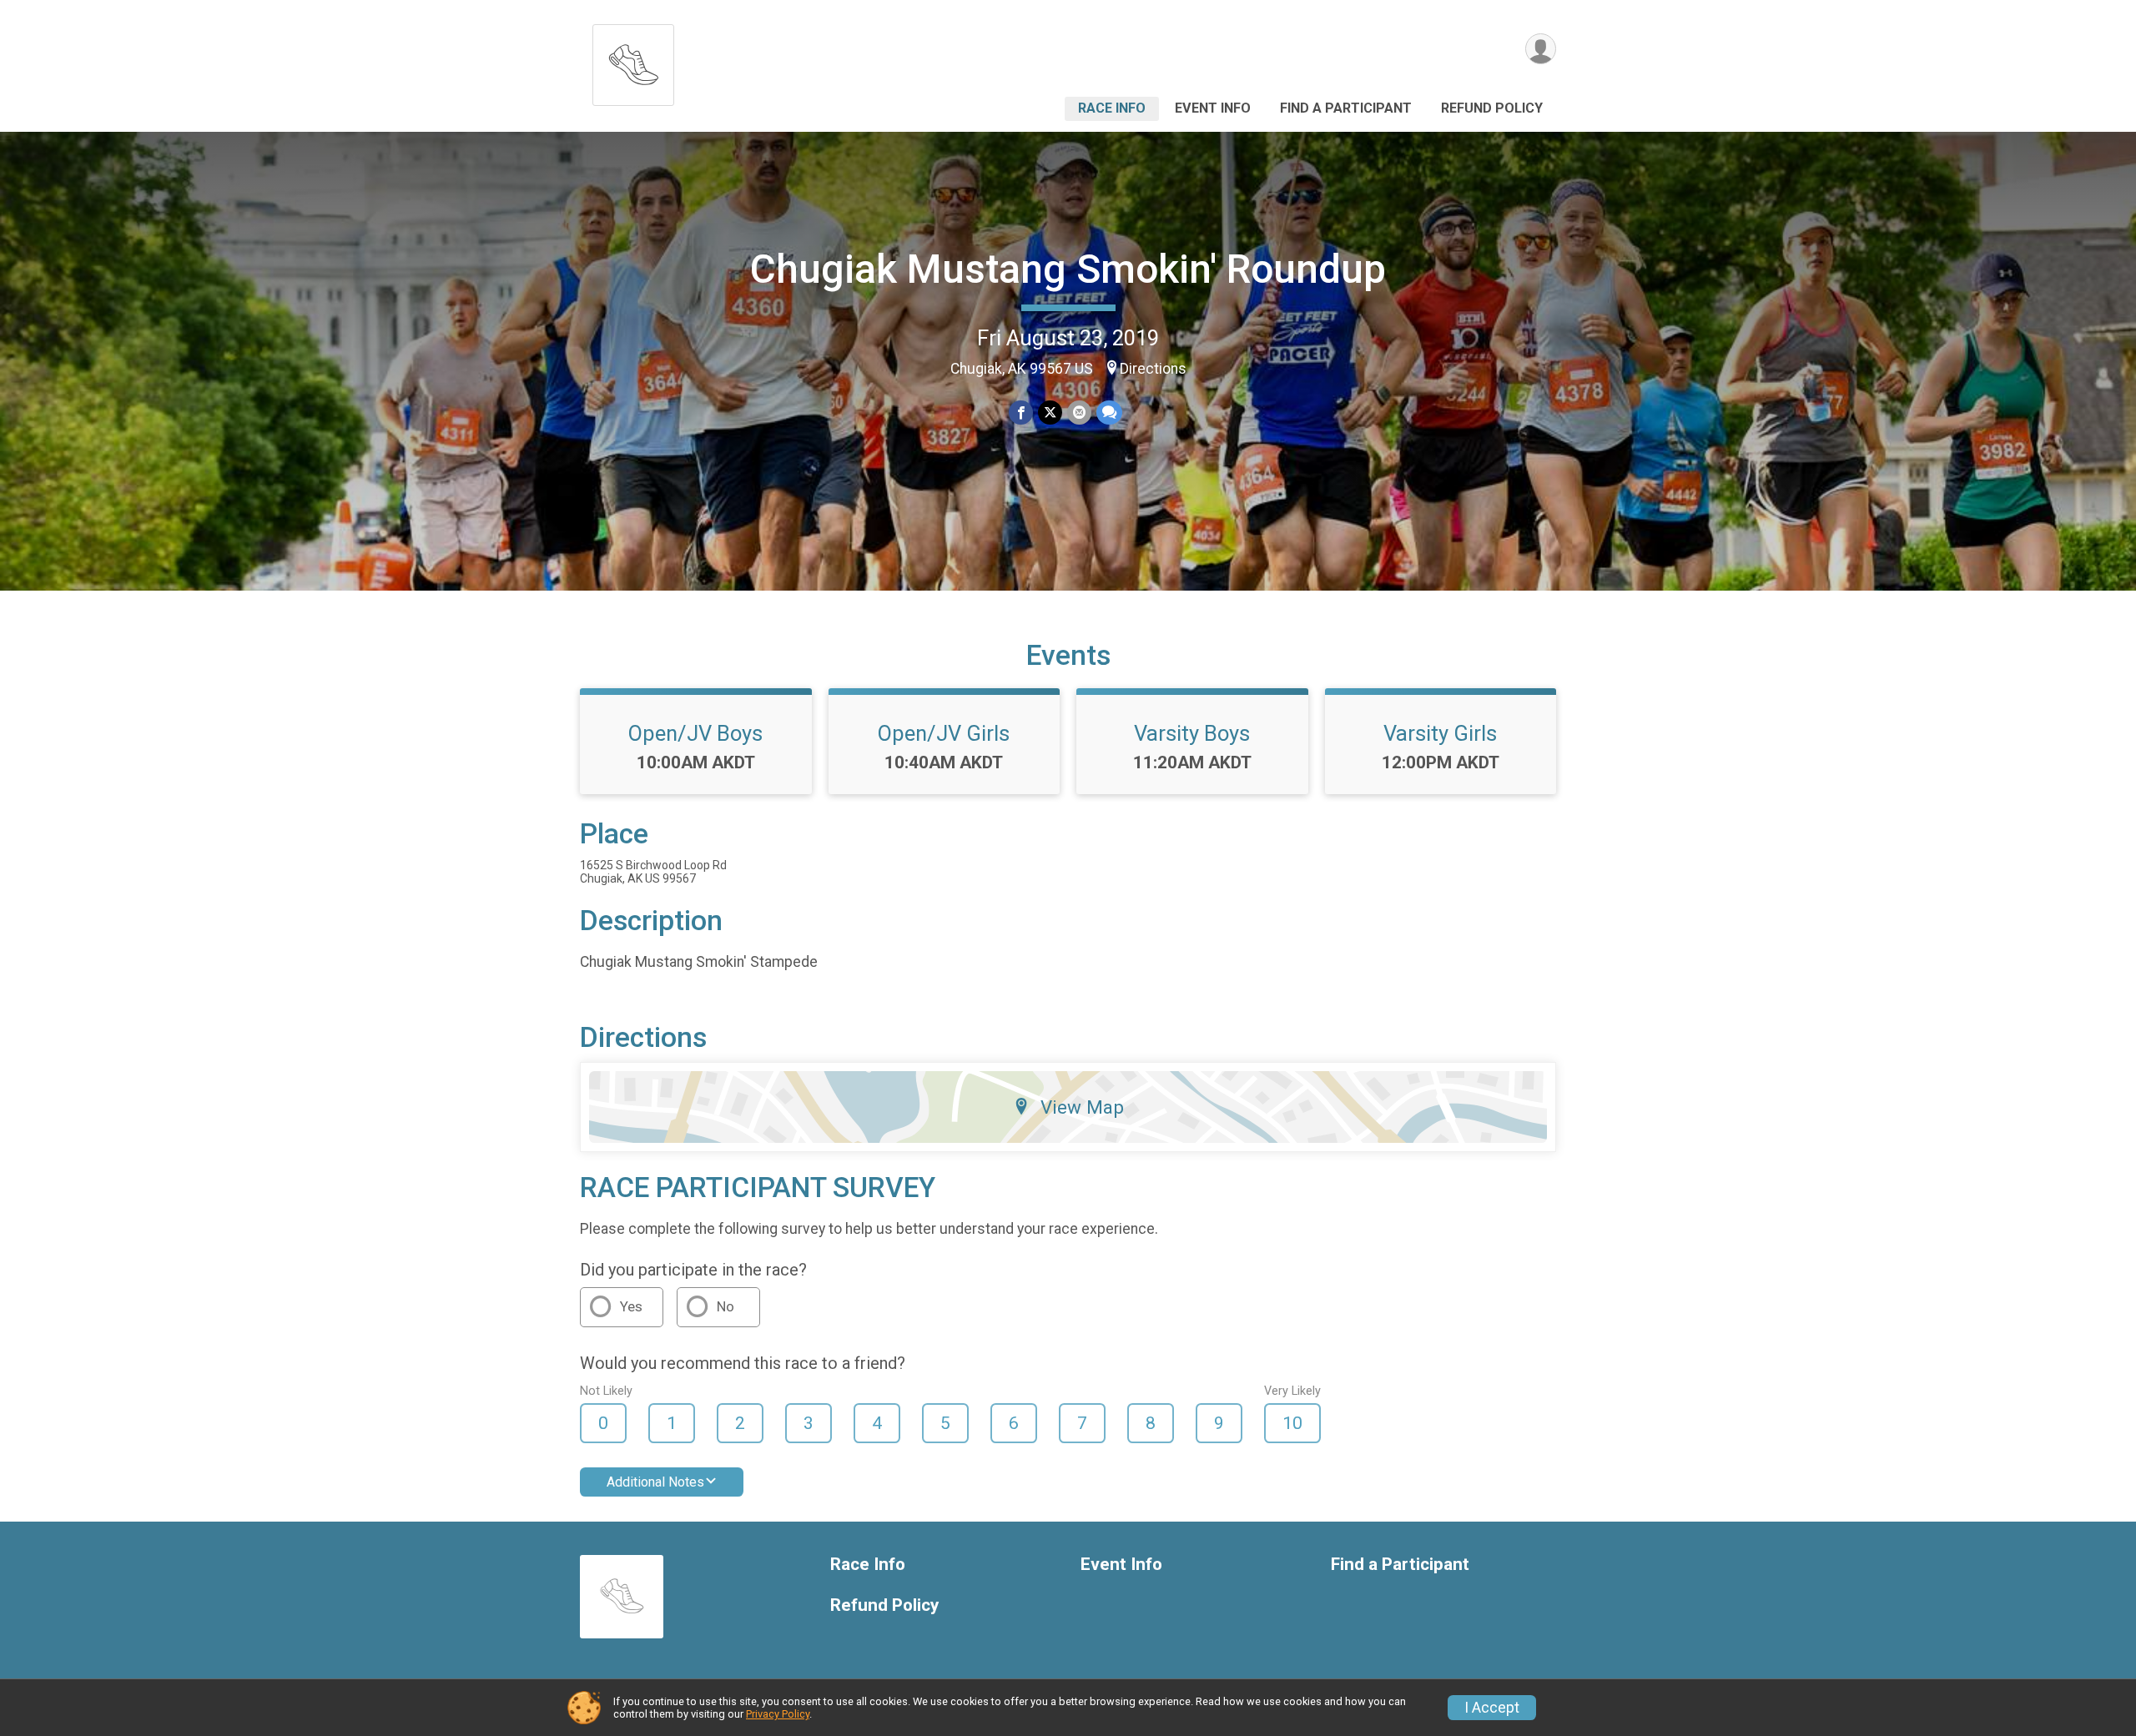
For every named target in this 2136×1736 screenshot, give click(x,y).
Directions (1153, 369)
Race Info (1112, 108)
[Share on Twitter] (1050, 413)
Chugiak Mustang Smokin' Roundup (1068, 269)
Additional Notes (655, 1482)
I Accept (1492, 1708)
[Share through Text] (1109, 413)
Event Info (1213, 108)
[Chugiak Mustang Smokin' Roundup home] (633, 60)
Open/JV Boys (695, 733)
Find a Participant (1346, 108)
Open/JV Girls (944, 733)
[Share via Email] (1079, 413)
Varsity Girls (1440, 733)
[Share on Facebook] (1021, 413)
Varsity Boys (1192, 733)
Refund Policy (1492, 108)
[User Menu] (1541, 49)
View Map (1082, 1107)
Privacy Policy (778, 1714)
